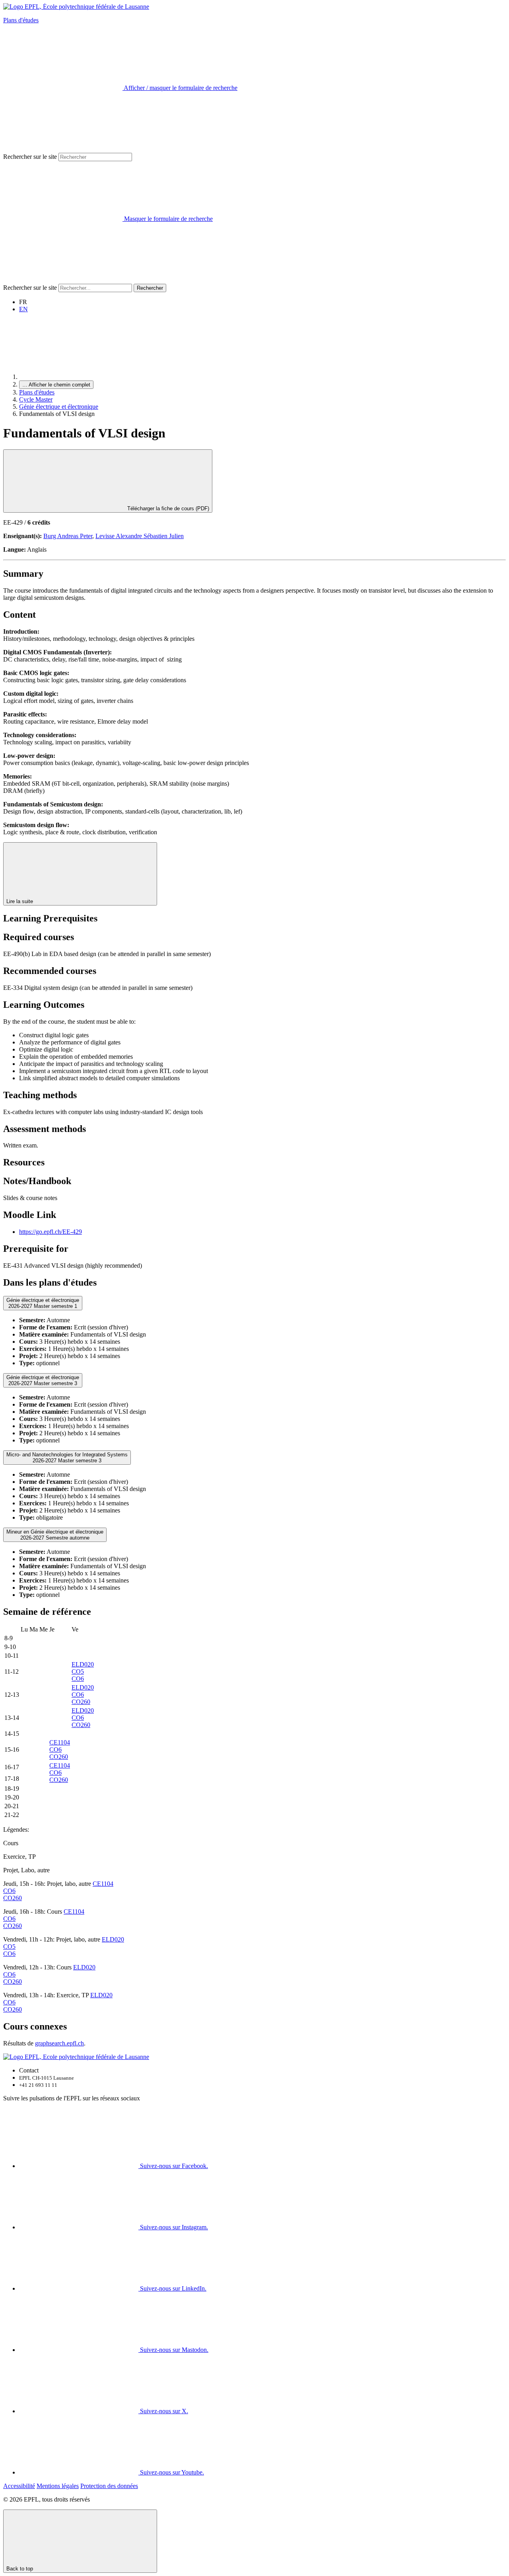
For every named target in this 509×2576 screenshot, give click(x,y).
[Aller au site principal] (79, 377)
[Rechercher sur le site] (63, 280)
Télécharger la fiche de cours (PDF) (167, 508)
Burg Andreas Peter (68, 536)
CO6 (78, 1679)
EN (23, 309)
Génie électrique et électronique (59, 407)
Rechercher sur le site (30, 157)
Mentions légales (58, 2486)
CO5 (78, 1671)
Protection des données (109, 2486)
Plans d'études (21, 20)
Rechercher (150, 288)
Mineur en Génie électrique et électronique (55, 1535)
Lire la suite (20, 901)
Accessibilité (19, 2486)
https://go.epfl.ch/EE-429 (51, 1232)
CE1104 (60, 1742)
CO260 (81, 1702)
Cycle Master (36, 399)
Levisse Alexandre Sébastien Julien (140, 536)
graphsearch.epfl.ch (59, 2043)
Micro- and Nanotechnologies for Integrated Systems (67, 1458)
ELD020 (83, 1664)
